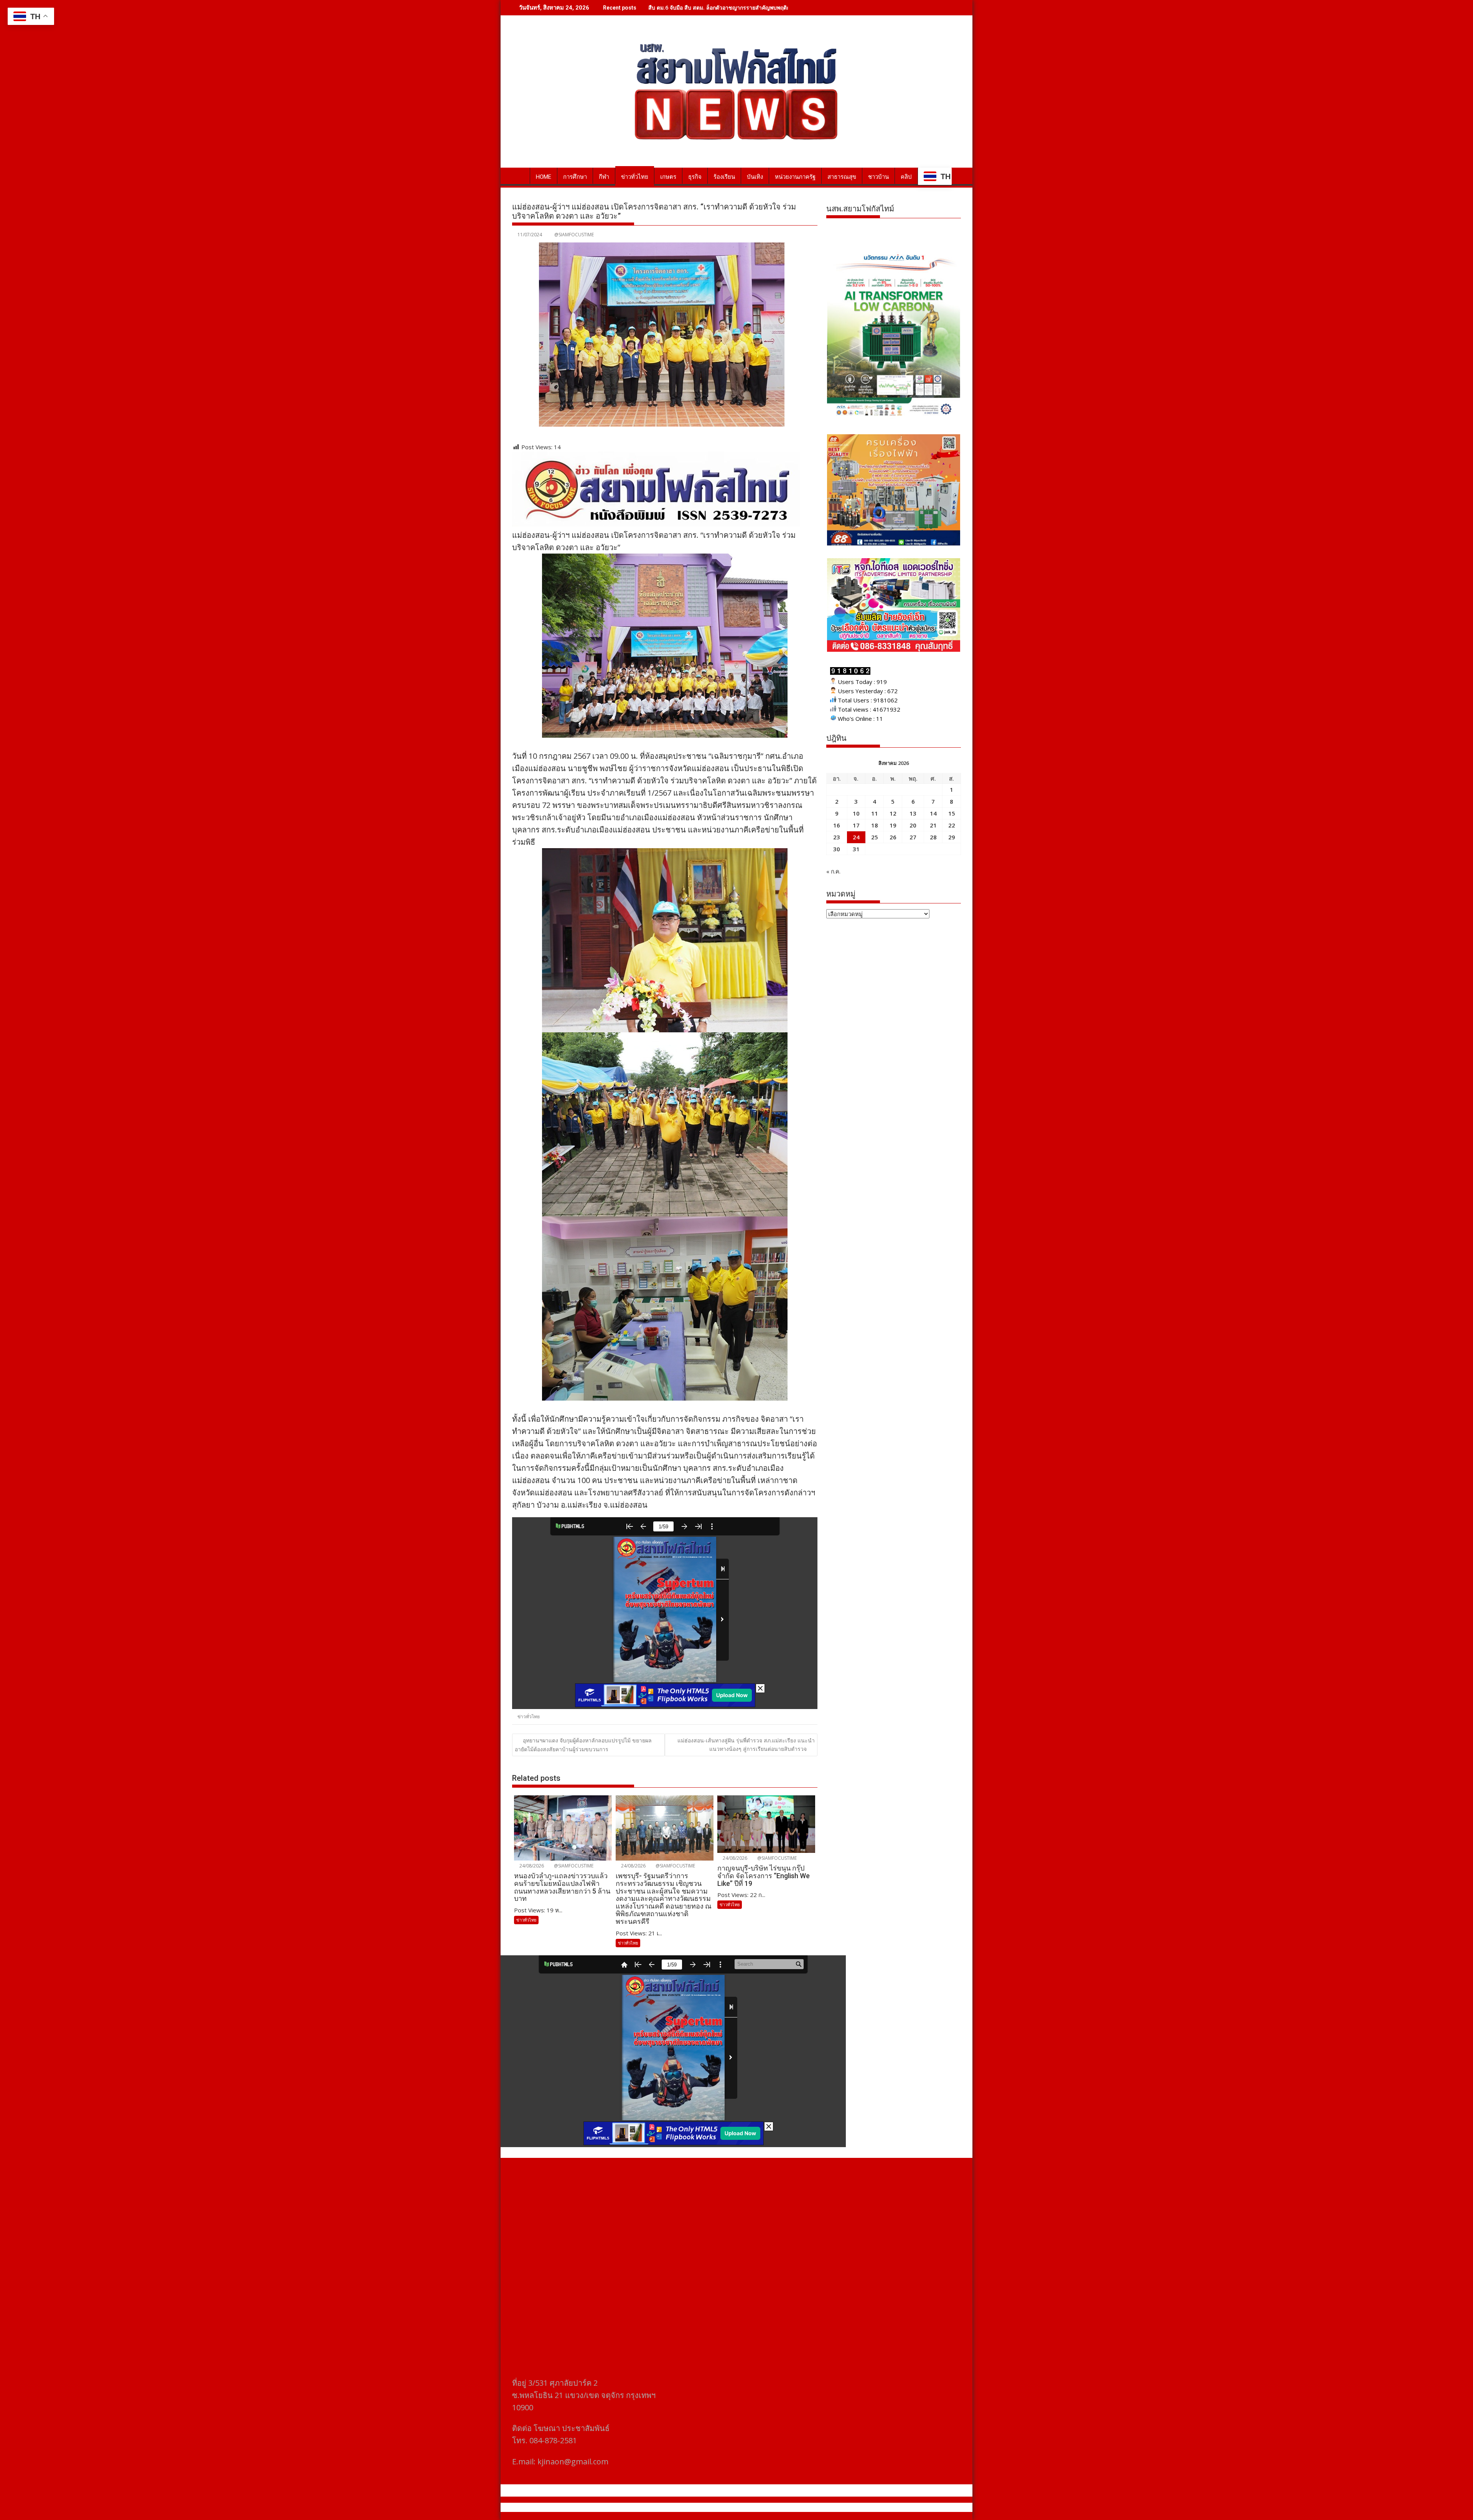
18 (875, 825)
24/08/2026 (531, 1866)
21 (933, 825)
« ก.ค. (833, 871)
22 (952, 825)
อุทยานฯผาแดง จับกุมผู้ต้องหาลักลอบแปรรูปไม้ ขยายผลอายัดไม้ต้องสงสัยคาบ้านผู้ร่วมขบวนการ (583, 1745)
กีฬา (604, 177)
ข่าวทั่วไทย (635, 177)
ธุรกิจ (695, 177)
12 (893, 813)
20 (913, 825)
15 (952, 813)
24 (856, 837)
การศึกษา (575, 177)
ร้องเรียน (724, 177)
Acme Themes (812, 2507)
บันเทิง (755, 177)
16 (837, 825)
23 (837, 837)
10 (856, 813)
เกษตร (668, 177)
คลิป (906, 177)
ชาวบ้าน (878, 177)
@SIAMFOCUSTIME (574, 235)
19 (893, 825)
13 (913, 813)
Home (544, 177)
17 (856, 825)
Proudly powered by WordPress (685, 2507)
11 (875, 813)
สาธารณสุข (842, 177)
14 (933, 813)
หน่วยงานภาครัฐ (795, 177)
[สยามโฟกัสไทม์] (520, 175)
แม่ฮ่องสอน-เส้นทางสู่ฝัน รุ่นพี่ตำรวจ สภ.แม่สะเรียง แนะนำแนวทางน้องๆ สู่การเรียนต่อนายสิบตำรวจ (746, 1745)
